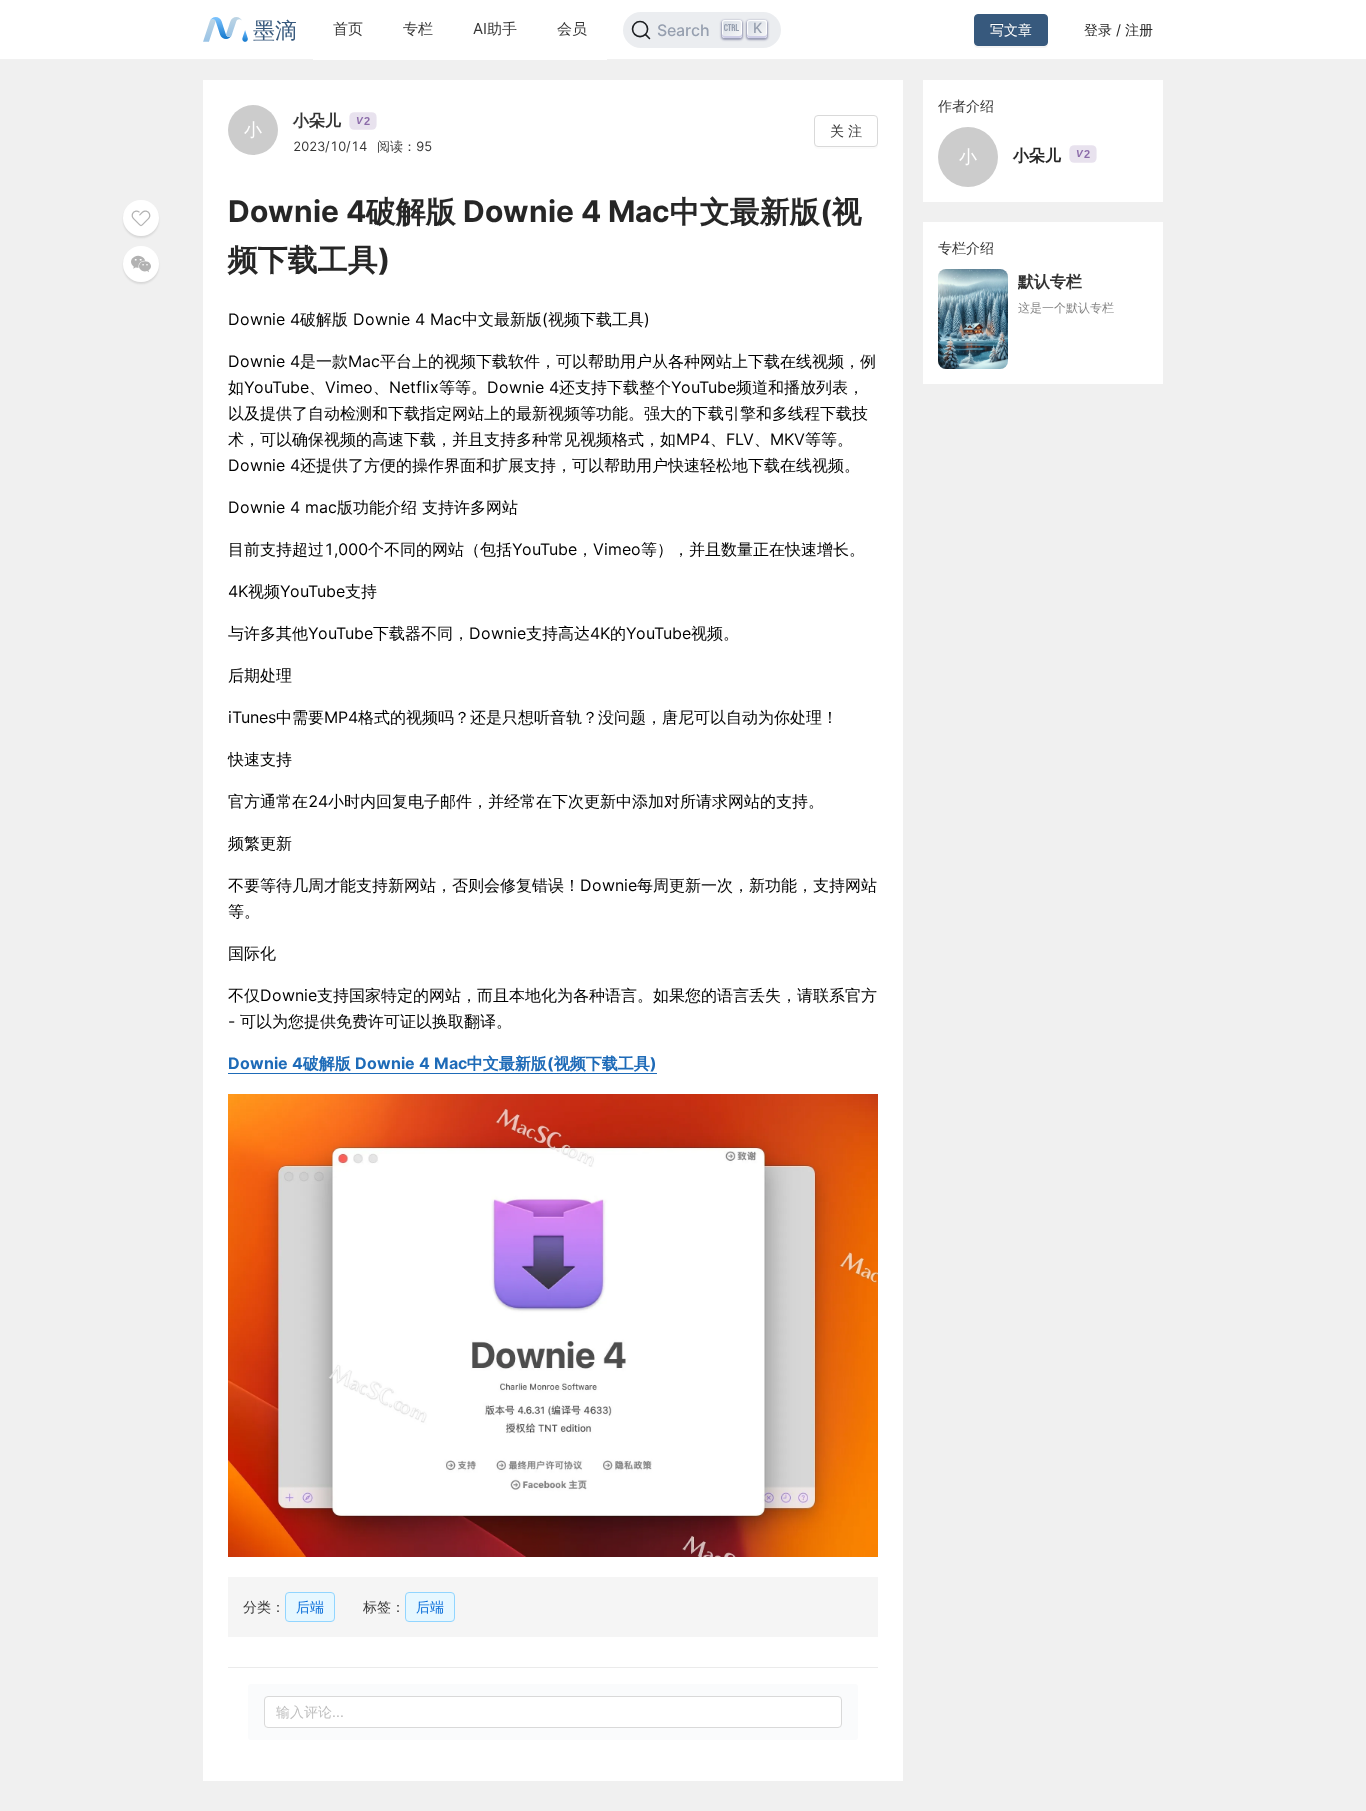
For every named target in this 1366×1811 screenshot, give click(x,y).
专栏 (418, 28)
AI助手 (495, 28)
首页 (348, 28)
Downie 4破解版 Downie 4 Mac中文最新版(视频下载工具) (442, 1063)
